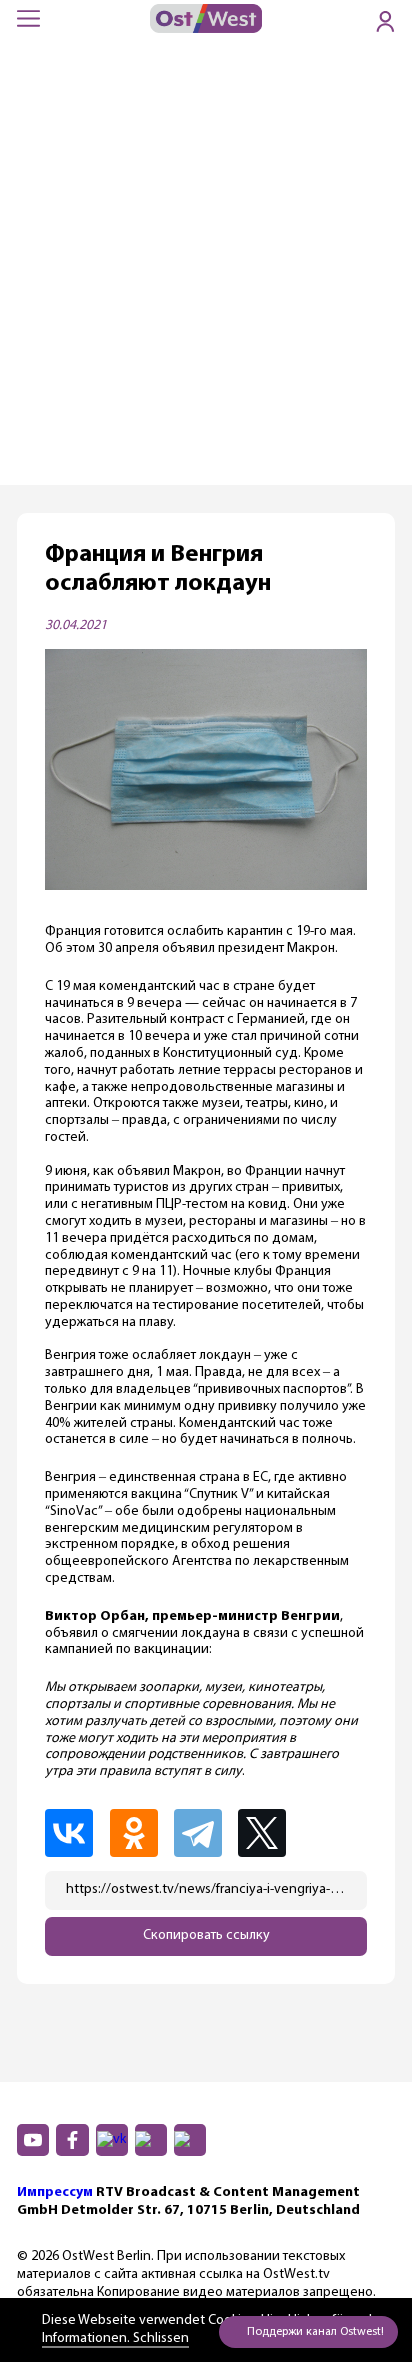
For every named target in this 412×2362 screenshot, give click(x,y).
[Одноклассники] (140, 1833)
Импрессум (55, 2192)
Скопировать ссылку (206, 1935)
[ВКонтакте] (75, 1833)
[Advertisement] (206, 269)
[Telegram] (204, 1833)
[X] (270, 1833)
